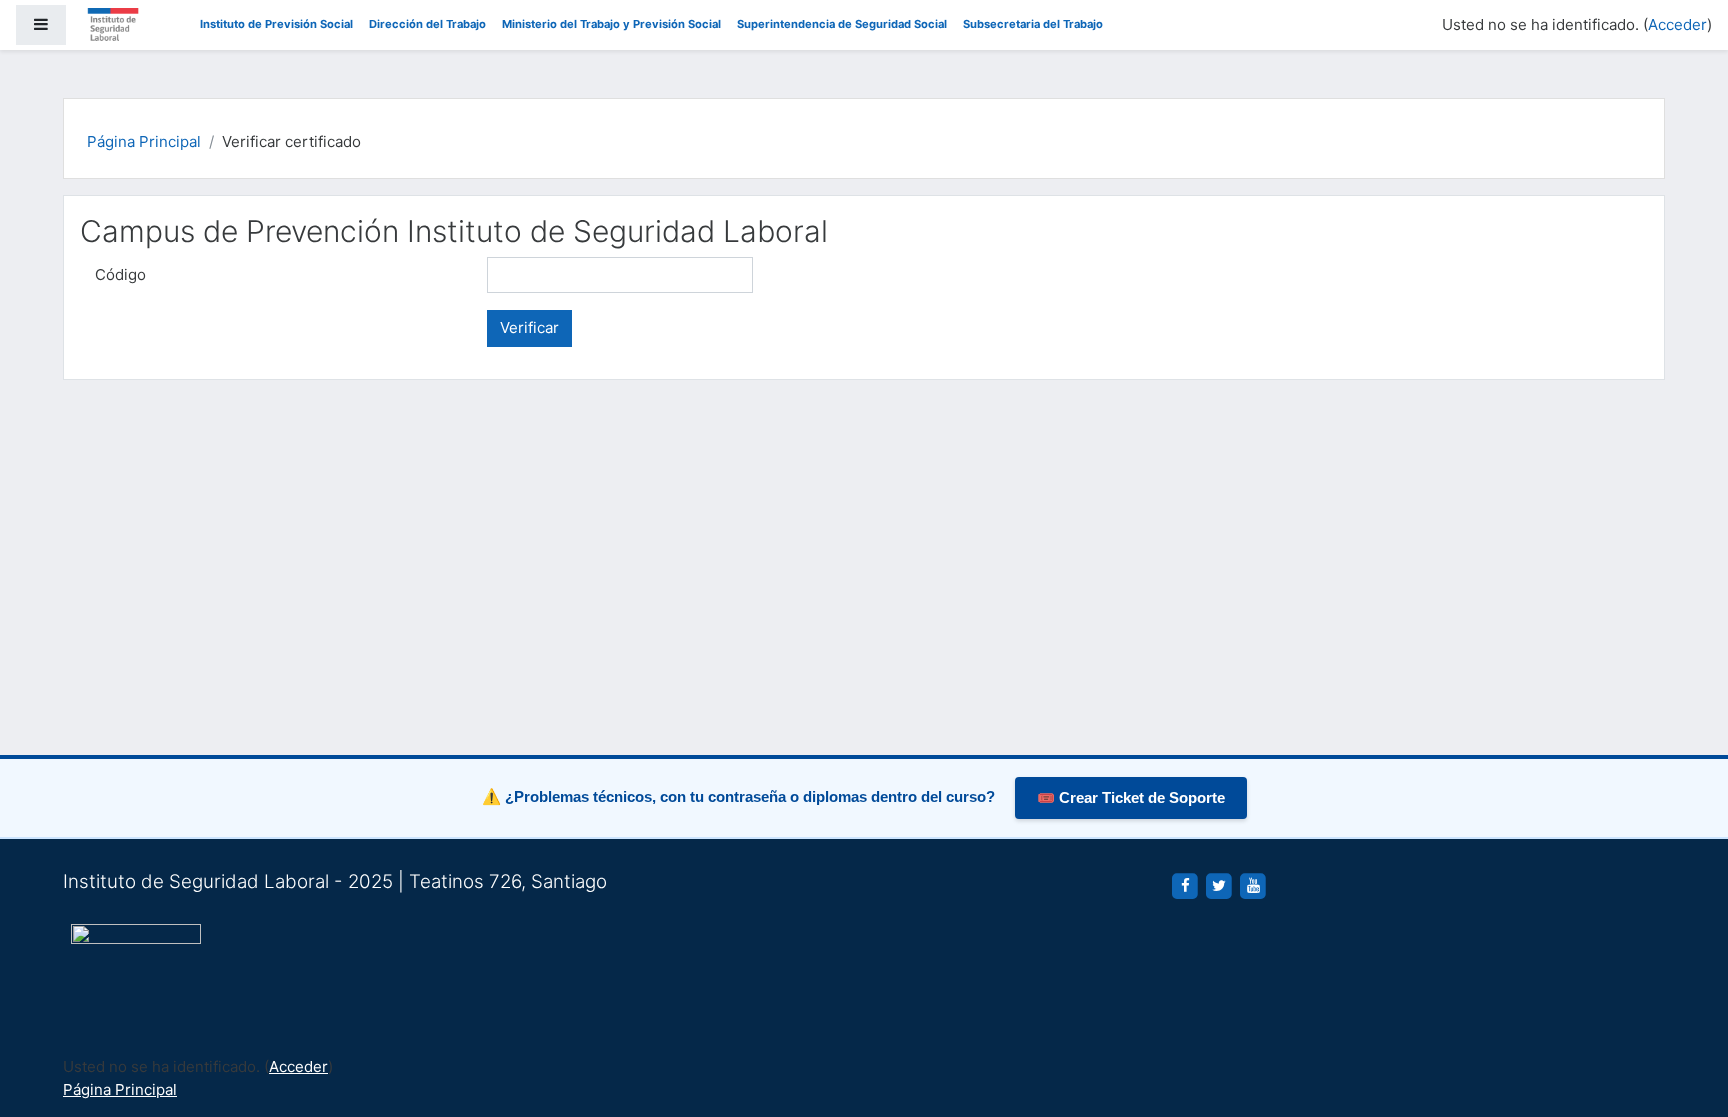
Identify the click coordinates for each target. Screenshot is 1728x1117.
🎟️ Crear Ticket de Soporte (1131, 798)
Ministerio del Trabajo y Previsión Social (611, 24)
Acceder (1677, 24)
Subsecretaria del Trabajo (1033, 24)
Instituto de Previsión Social (276, 24)
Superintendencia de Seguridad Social (842, 24)
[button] (1683, 1019)
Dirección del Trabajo (427, 24)
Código (120, 274)
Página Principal (144, 141)
